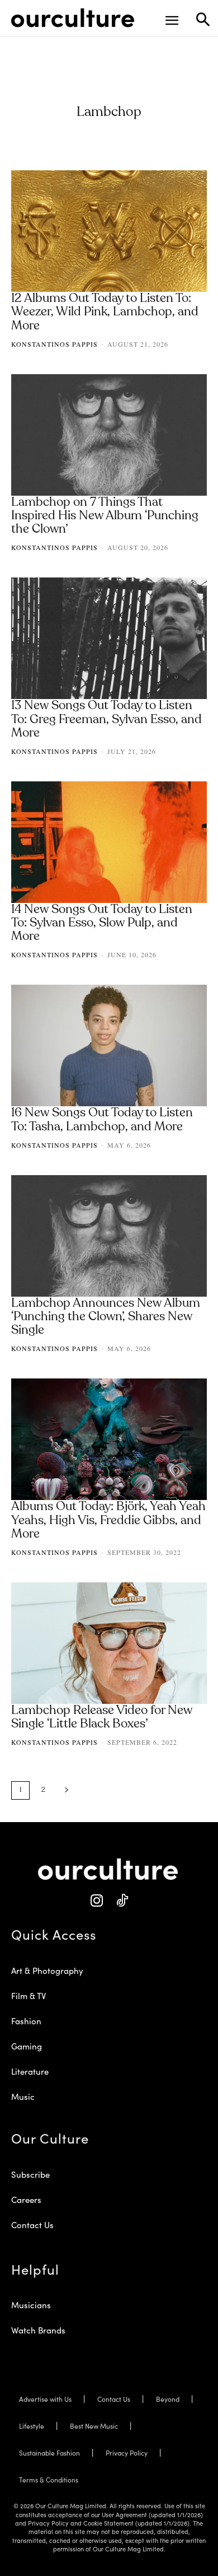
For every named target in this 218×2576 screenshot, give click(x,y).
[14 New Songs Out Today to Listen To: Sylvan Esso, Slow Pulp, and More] (109, 842)
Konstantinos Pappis (54, 344)
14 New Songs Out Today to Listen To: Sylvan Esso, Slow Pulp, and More (102, 923)
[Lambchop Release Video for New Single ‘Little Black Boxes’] (109, 1643)
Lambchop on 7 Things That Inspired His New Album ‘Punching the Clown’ (105, 516)
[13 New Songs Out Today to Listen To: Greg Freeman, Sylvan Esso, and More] (109, 638)
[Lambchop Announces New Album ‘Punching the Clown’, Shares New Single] (109, 1236)
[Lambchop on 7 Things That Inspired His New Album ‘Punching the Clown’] (109, 435)
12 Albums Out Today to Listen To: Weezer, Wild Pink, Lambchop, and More (105, 312)
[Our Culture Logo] (73, 18)
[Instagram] (96, 1901)
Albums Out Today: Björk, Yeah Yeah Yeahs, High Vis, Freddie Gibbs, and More (108, 1520)
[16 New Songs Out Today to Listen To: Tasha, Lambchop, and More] (109, 1045)
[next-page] (67, 1790)
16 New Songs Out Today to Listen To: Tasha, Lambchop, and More (102, 1120)
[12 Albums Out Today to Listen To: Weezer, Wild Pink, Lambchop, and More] (109, 231)
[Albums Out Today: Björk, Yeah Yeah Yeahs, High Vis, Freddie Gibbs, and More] (109, 1439)
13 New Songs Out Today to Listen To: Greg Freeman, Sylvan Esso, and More (106, 719)
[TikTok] (122, 1901)
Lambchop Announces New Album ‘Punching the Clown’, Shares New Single (106, 1317)
